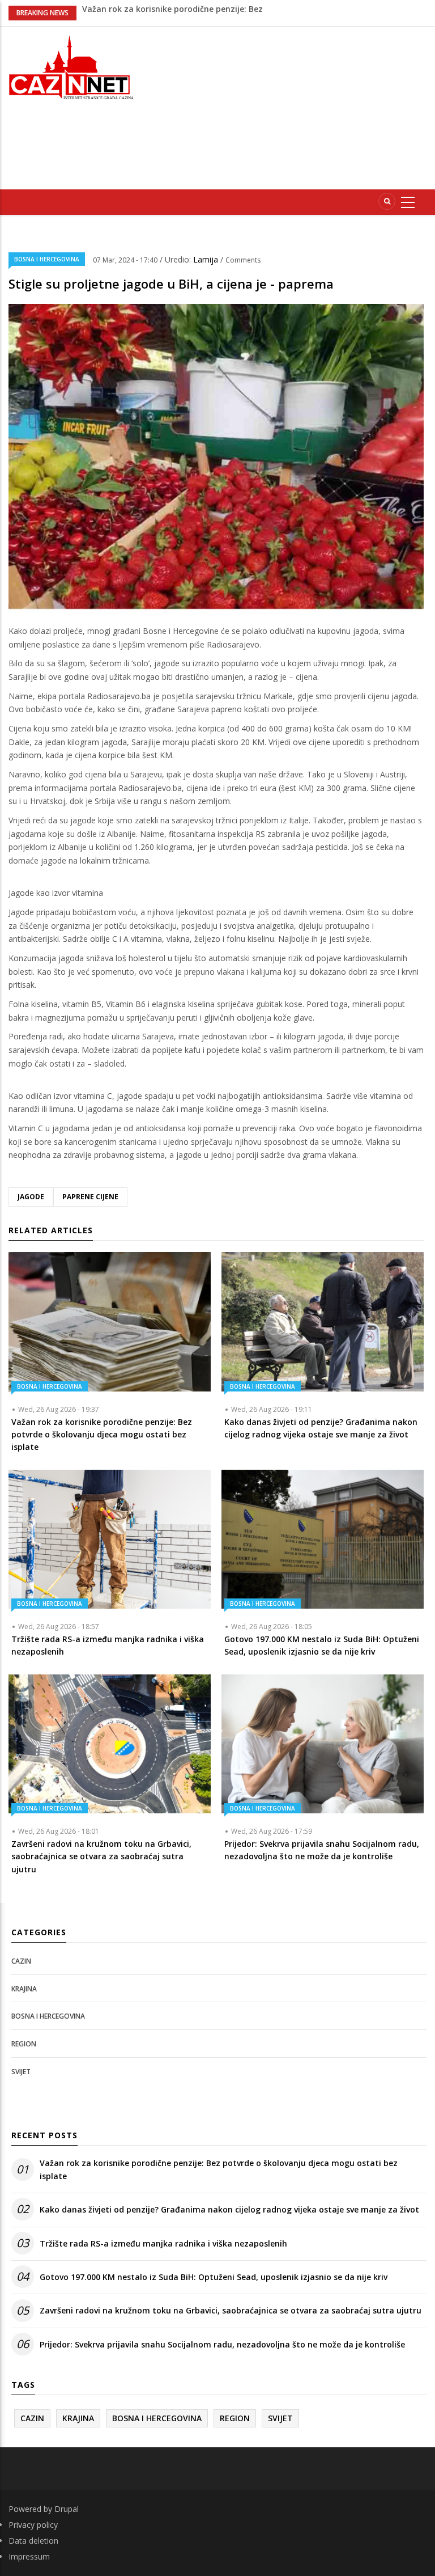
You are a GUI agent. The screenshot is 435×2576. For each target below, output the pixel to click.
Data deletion (33, 2541)
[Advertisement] (294, 106)
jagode (31, 1197)
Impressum (29, 2556)
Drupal (67, 2509)
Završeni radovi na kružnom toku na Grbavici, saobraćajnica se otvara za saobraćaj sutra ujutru (231, 2310)
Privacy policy (33, 2525)
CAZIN (21, 1961)
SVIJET (21, 2072)
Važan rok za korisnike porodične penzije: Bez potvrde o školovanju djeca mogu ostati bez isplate (219, 2169)
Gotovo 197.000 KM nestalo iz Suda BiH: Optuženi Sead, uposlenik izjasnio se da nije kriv (214, 2277)
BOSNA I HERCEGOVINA (47, 259)
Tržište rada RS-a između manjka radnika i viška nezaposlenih (163, 2243)
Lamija (207, 259)
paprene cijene (90, 1197)
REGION (24, 2044)
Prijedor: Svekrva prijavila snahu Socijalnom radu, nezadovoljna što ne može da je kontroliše (222, 2344)
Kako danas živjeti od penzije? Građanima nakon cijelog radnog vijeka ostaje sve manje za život (229, 2209)
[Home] (72, 66)
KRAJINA (24, 1989)
